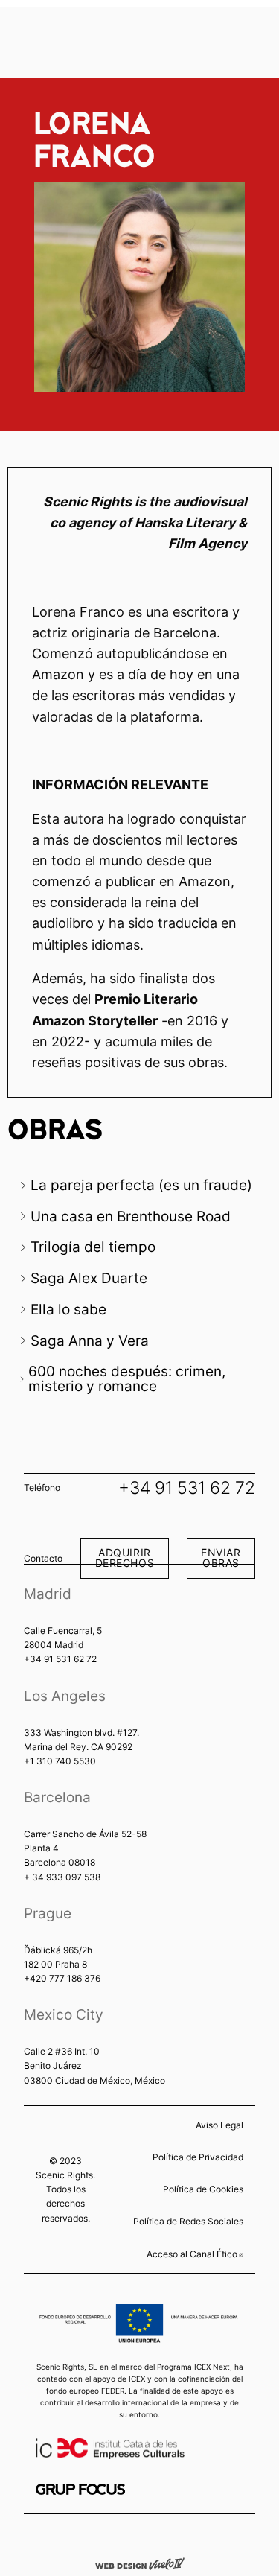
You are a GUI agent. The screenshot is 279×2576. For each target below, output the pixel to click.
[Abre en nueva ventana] (80, 2489)
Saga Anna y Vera (90, 1341)
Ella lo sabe (68, 1309)
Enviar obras (221, 1558)
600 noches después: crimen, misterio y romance (127, 1378)
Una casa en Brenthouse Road (131, 1216)
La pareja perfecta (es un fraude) (141, 1185)
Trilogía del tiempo (93, 1247)
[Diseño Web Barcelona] (140, 2563)
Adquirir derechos (125, 1558)
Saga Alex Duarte (89, 1278)
